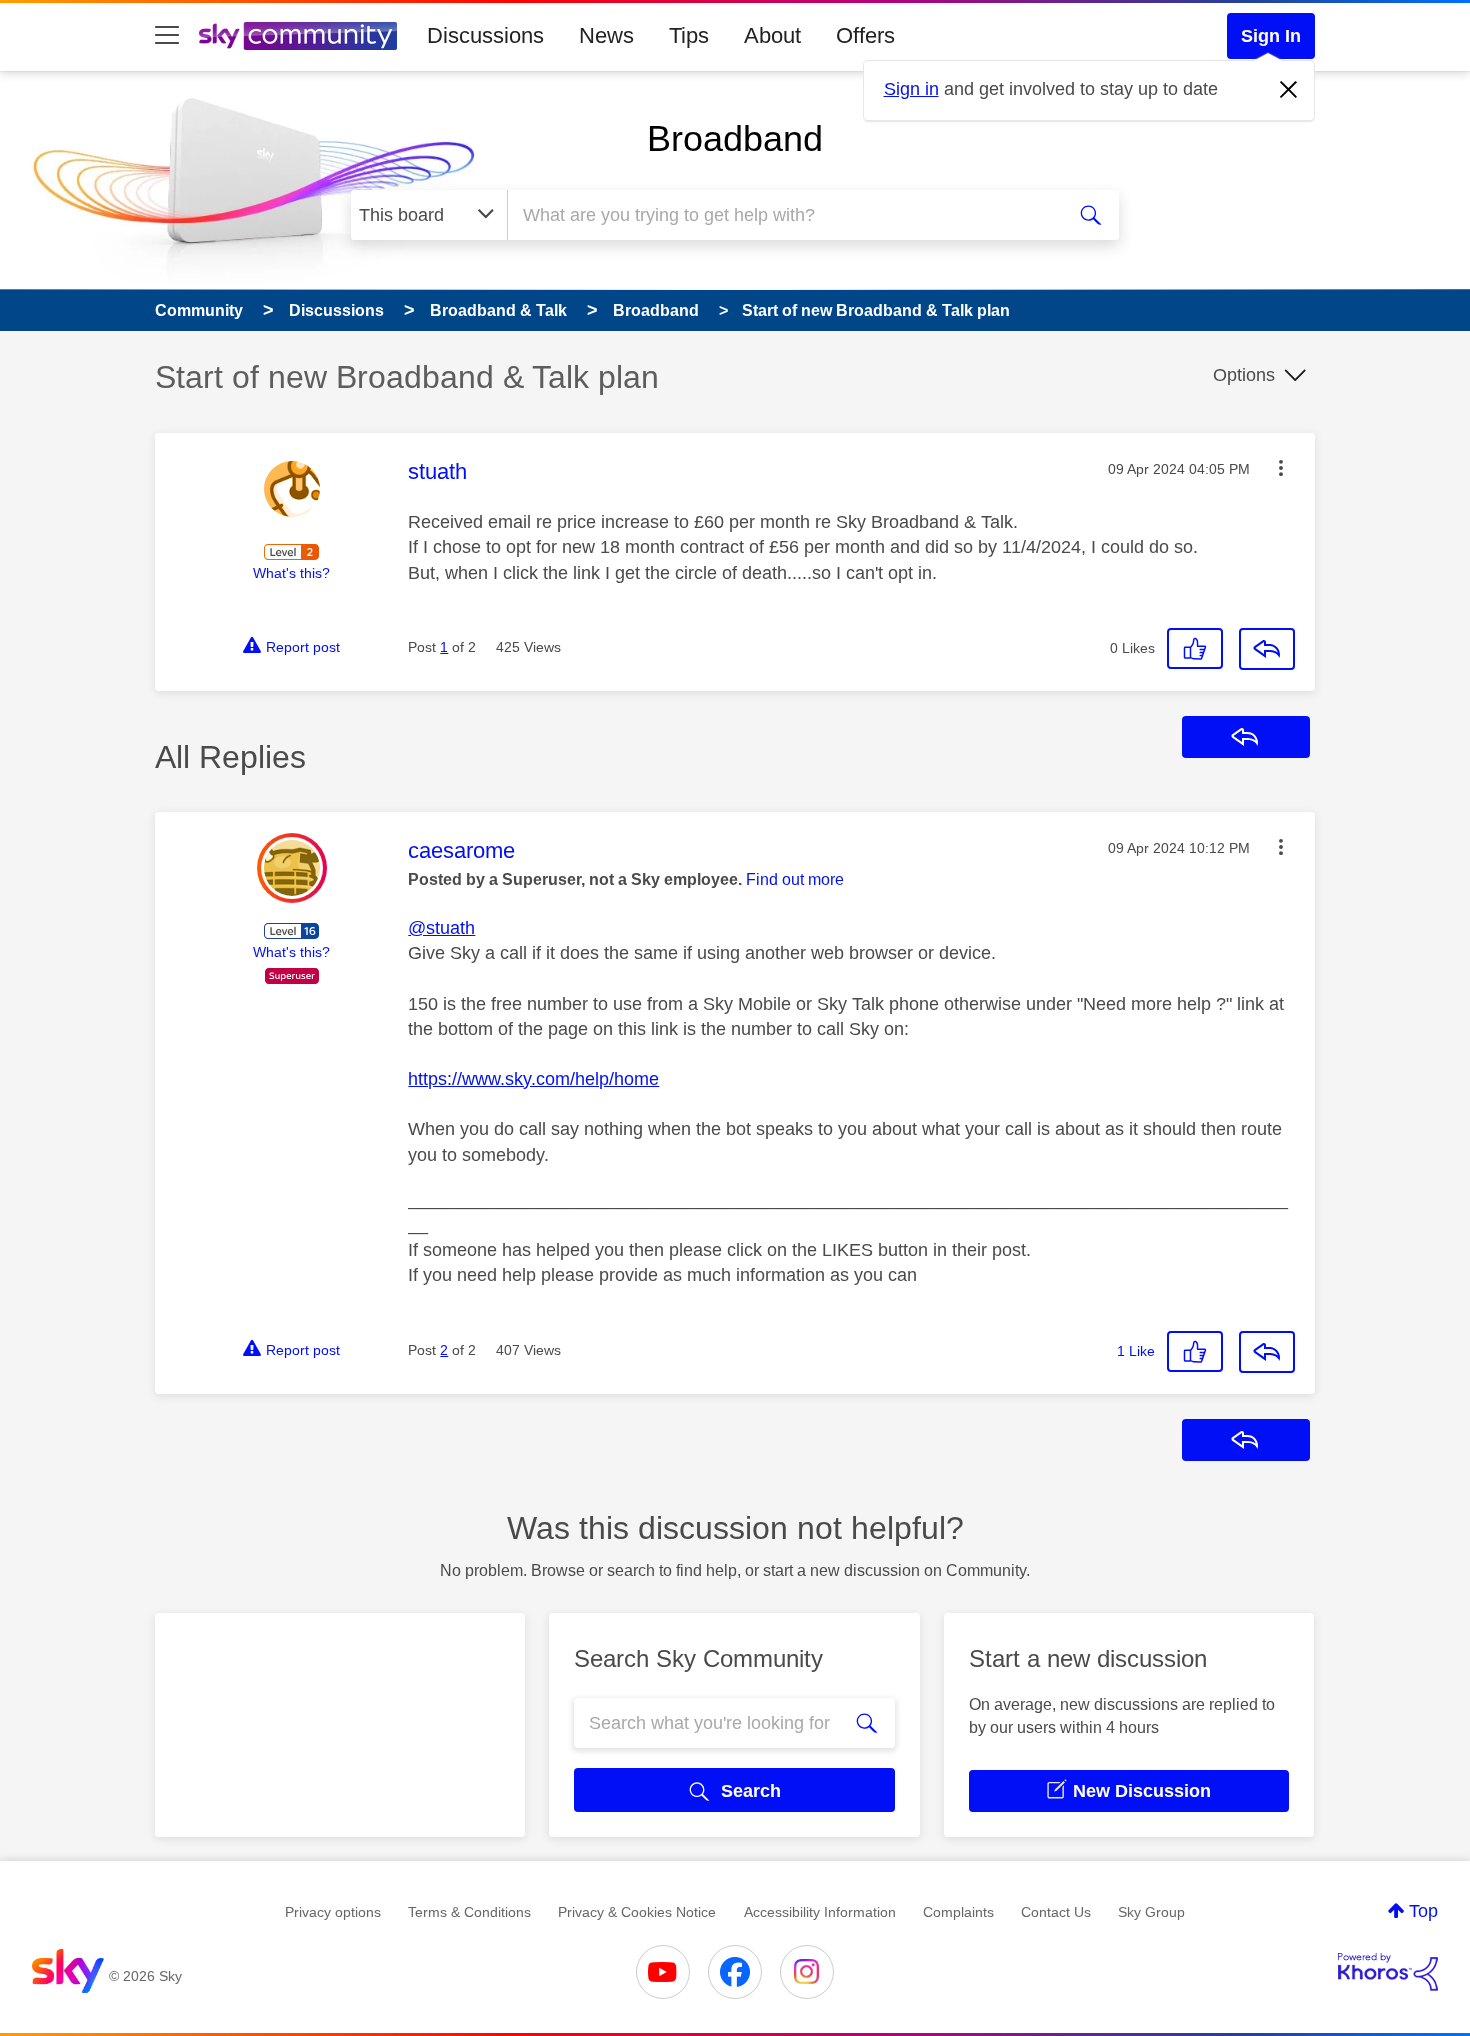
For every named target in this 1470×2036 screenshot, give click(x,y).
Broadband (735, 138)
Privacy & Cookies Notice (637, 1912)
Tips (689, 35)
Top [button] (1423, 1911)
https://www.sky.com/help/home (533, 1079)
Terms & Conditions (469, 1912)
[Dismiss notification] (1289, 90)
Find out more (795, 879)
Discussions (485, 35)
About (772, 35)
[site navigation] (167, 36)
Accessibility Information (820, 1912)
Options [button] (1244, 375)
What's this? (291, 573)
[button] (1281, 468)
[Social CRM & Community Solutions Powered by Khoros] (1388, 1972)
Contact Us (1056, 1912)
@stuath (441, 928)
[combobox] (783, 215)
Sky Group (1151, 1912)
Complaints (958, 1912)
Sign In (1271, 36)
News (606, 35)
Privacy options (333, 1912)
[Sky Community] (298, 36)
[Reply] (1267, 649)
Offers (865, 35)
